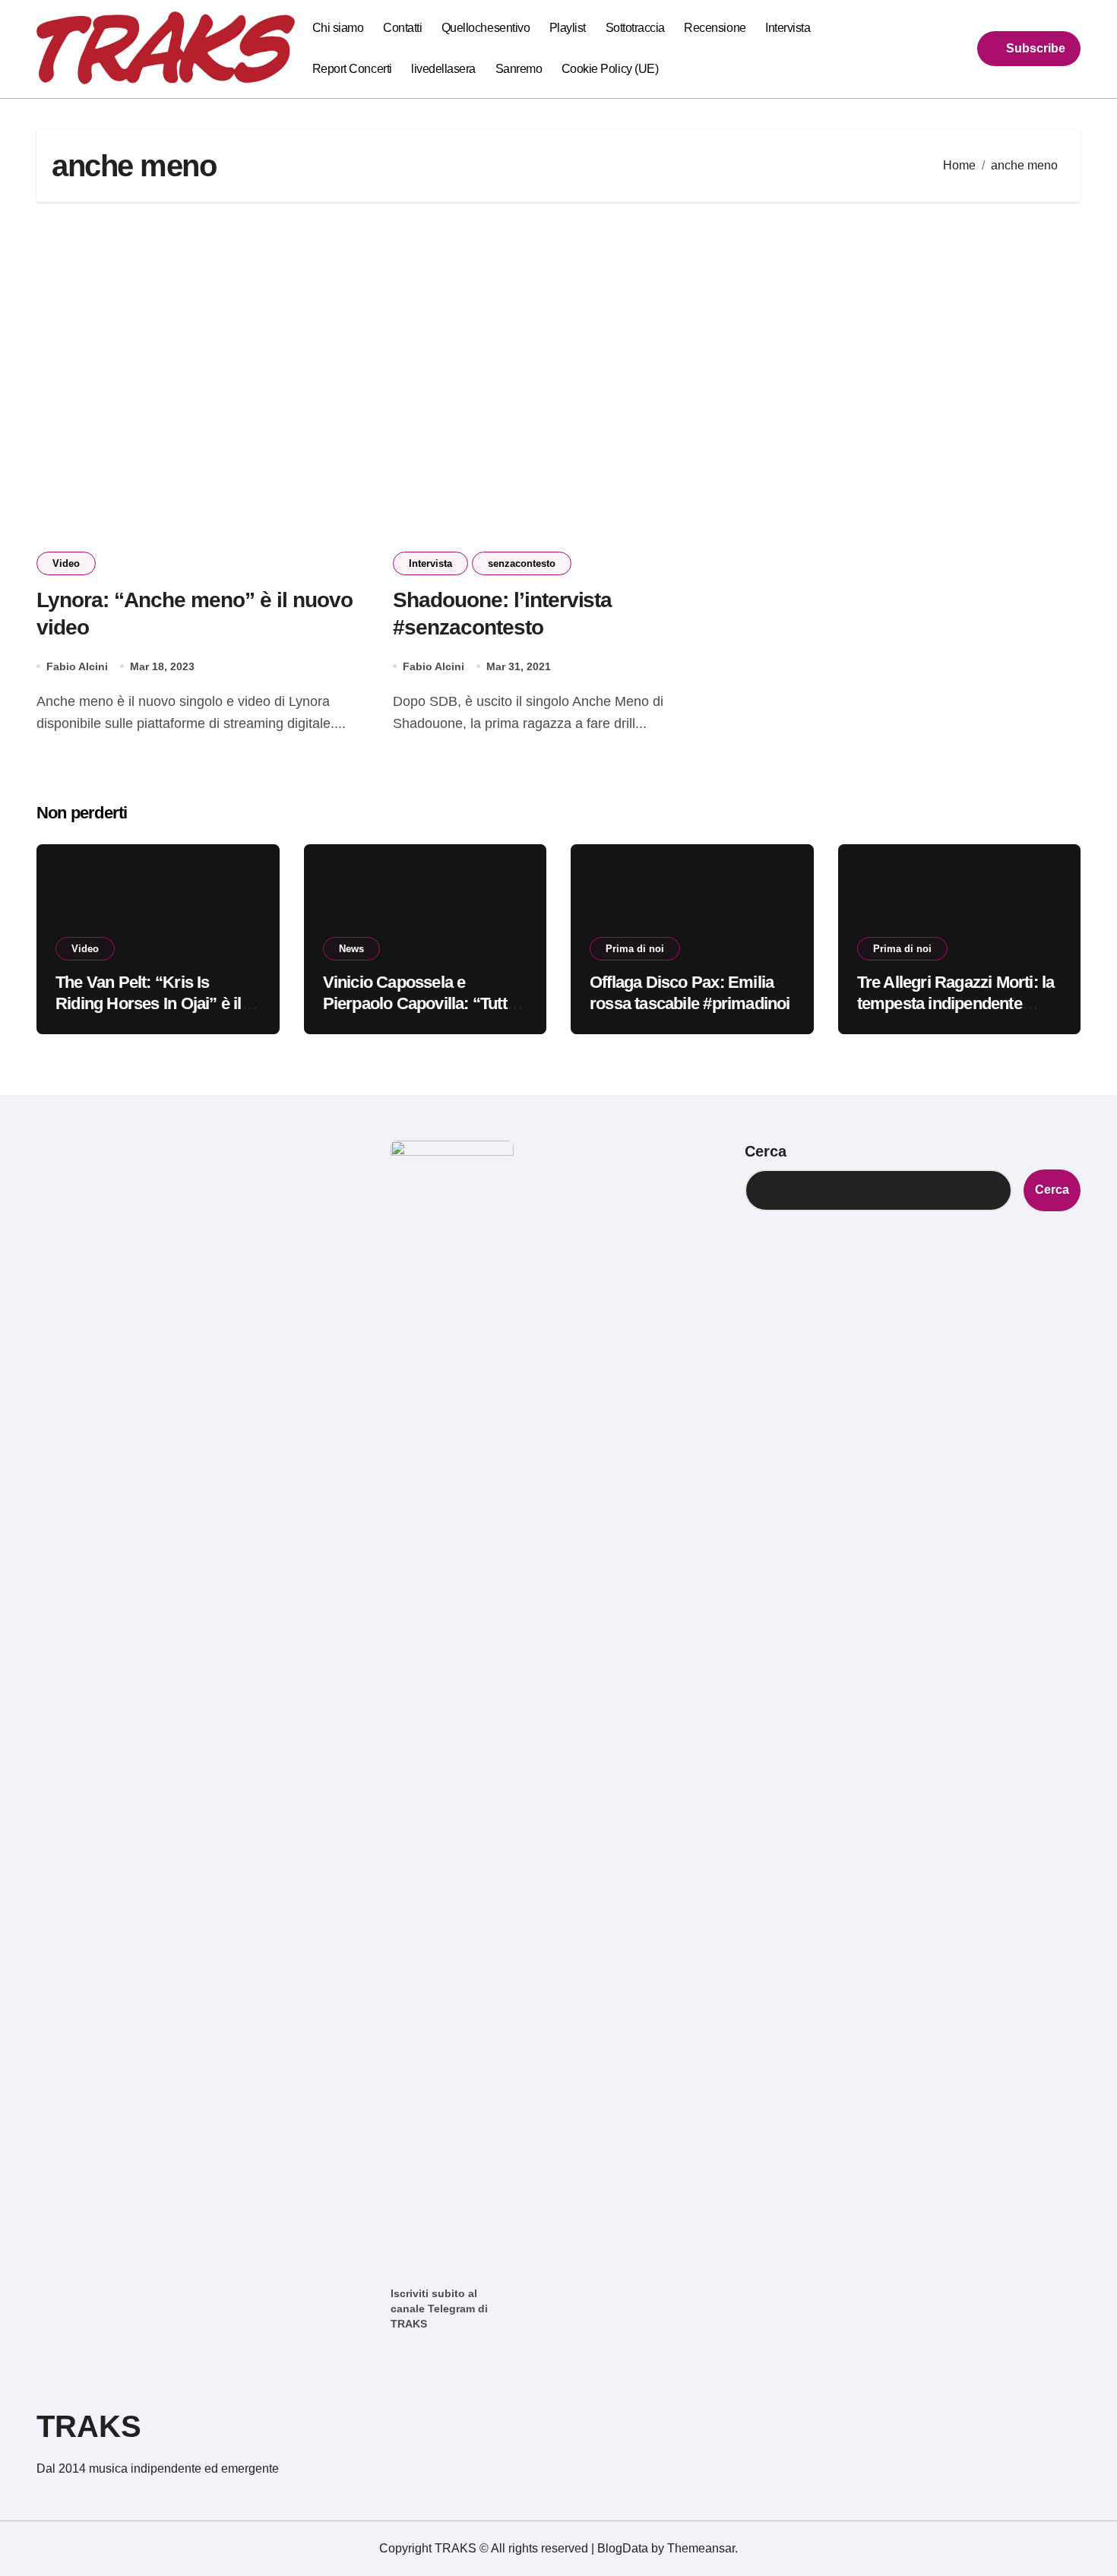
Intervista (788, 28)
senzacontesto (522, 563)
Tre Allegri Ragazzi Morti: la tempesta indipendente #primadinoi (956, 1004)
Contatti (402, 28)
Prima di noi (635, 949)
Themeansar (701, 2548)
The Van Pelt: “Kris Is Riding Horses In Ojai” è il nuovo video (149, 1004)
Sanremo (519, 69)
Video (66, 563)
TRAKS (89, 2426)
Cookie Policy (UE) (610, 69)
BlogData (623, 2548)
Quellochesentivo (486, 28)
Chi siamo (338, 28)
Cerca (766, 1151)
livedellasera (443, 69)
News (351, 949)
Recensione (715, 28)
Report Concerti (352, 69)
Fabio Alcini (77, 666)
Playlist (568, 28)
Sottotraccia (635, 28)
